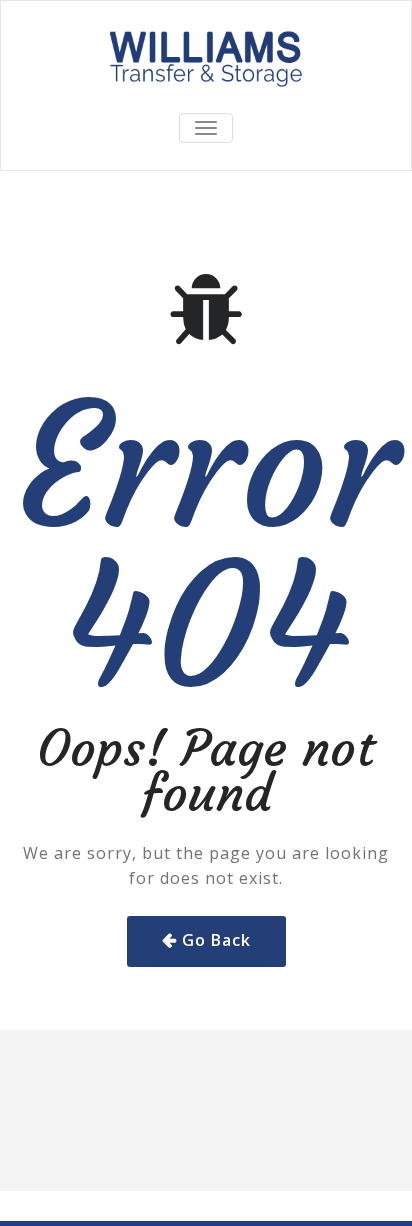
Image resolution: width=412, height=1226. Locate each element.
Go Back (216, 940)
